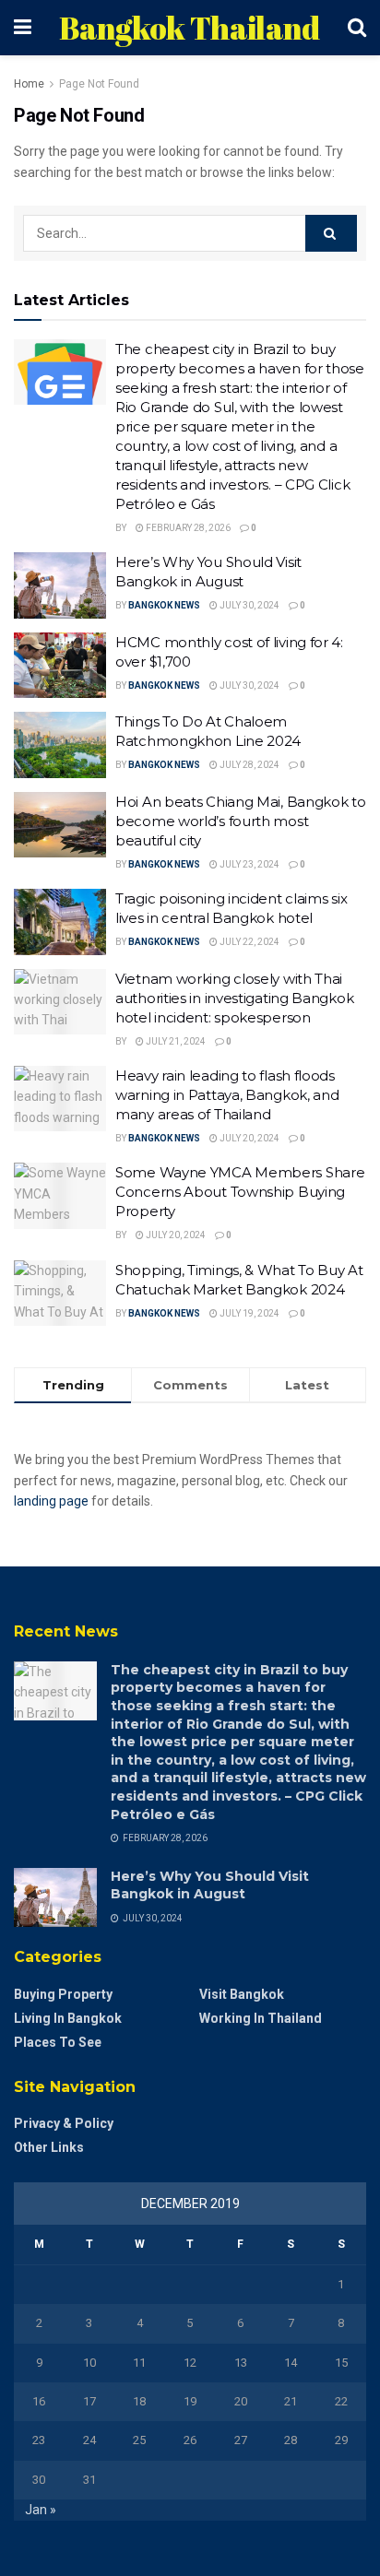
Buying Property (63, 1994)
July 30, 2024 (249, 605)
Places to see (58, 2042)
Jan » (41, 2510)
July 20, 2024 (249, 1138)
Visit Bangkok (242, 1994)
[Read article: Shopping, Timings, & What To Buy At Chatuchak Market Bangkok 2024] (60, 1294)
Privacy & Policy (64, 2123)
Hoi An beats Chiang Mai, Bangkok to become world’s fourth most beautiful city (241, 821)
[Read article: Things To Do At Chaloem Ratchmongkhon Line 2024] (60, 745)
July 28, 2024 (249, 765)
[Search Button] (357, 28)
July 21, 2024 (175, 1041)
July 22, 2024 (249, 942)
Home (29, 84)
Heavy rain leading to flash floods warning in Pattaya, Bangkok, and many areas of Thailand (227, 1095)
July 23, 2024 (249, 864)
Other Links (49, 2147)
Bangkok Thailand (189, 28)
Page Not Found (99, 84)
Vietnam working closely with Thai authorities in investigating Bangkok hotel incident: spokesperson (234, 998)
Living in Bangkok (68, 2018)
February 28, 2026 (187, 528)
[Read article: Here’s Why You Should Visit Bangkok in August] (60, 585)
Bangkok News (164, 605)
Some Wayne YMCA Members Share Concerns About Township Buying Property (240, 1192)
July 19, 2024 (249, 1313)
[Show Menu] (23, 28)
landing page (51, 1501)
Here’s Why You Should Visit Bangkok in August (210, 1885)
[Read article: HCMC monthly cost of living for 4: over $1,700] (60, 666)
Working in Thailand (261, 2018)
